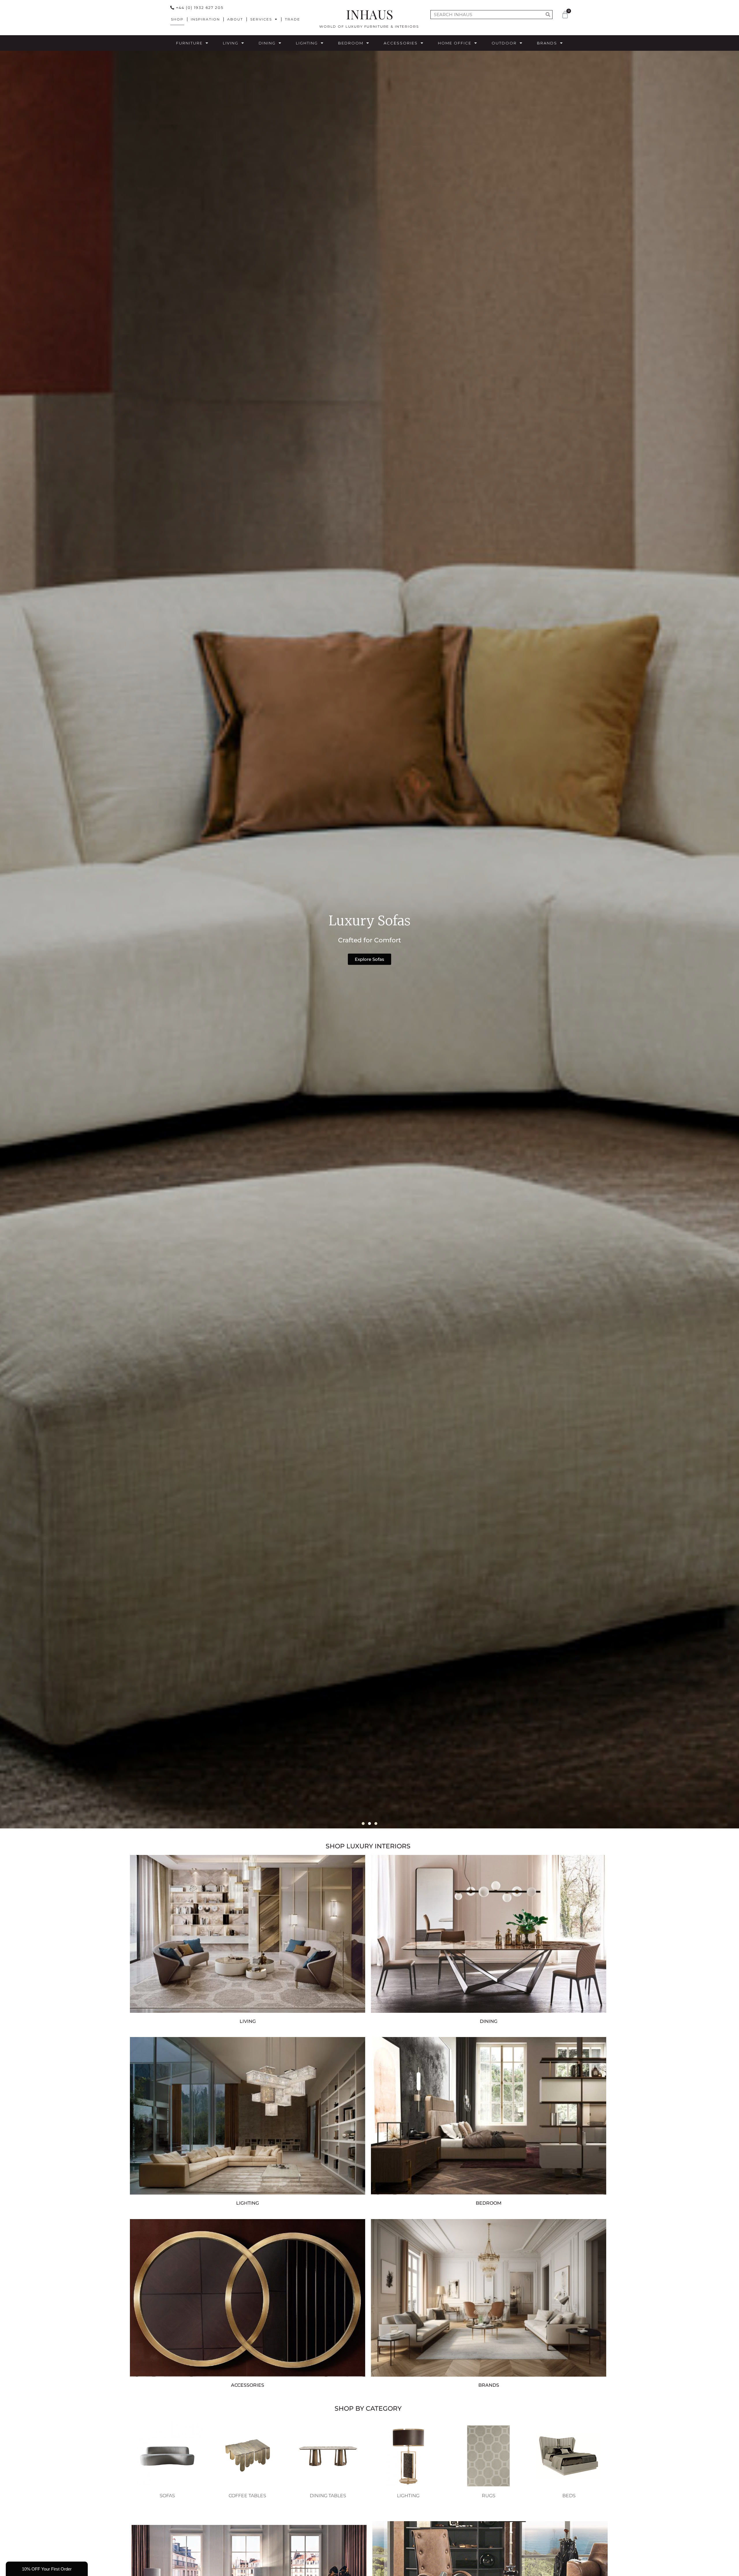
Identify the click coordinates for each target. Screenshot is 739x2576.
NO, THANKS (370, 1337)
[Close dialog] (311, 1234)
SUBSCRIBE (370, 1319)
